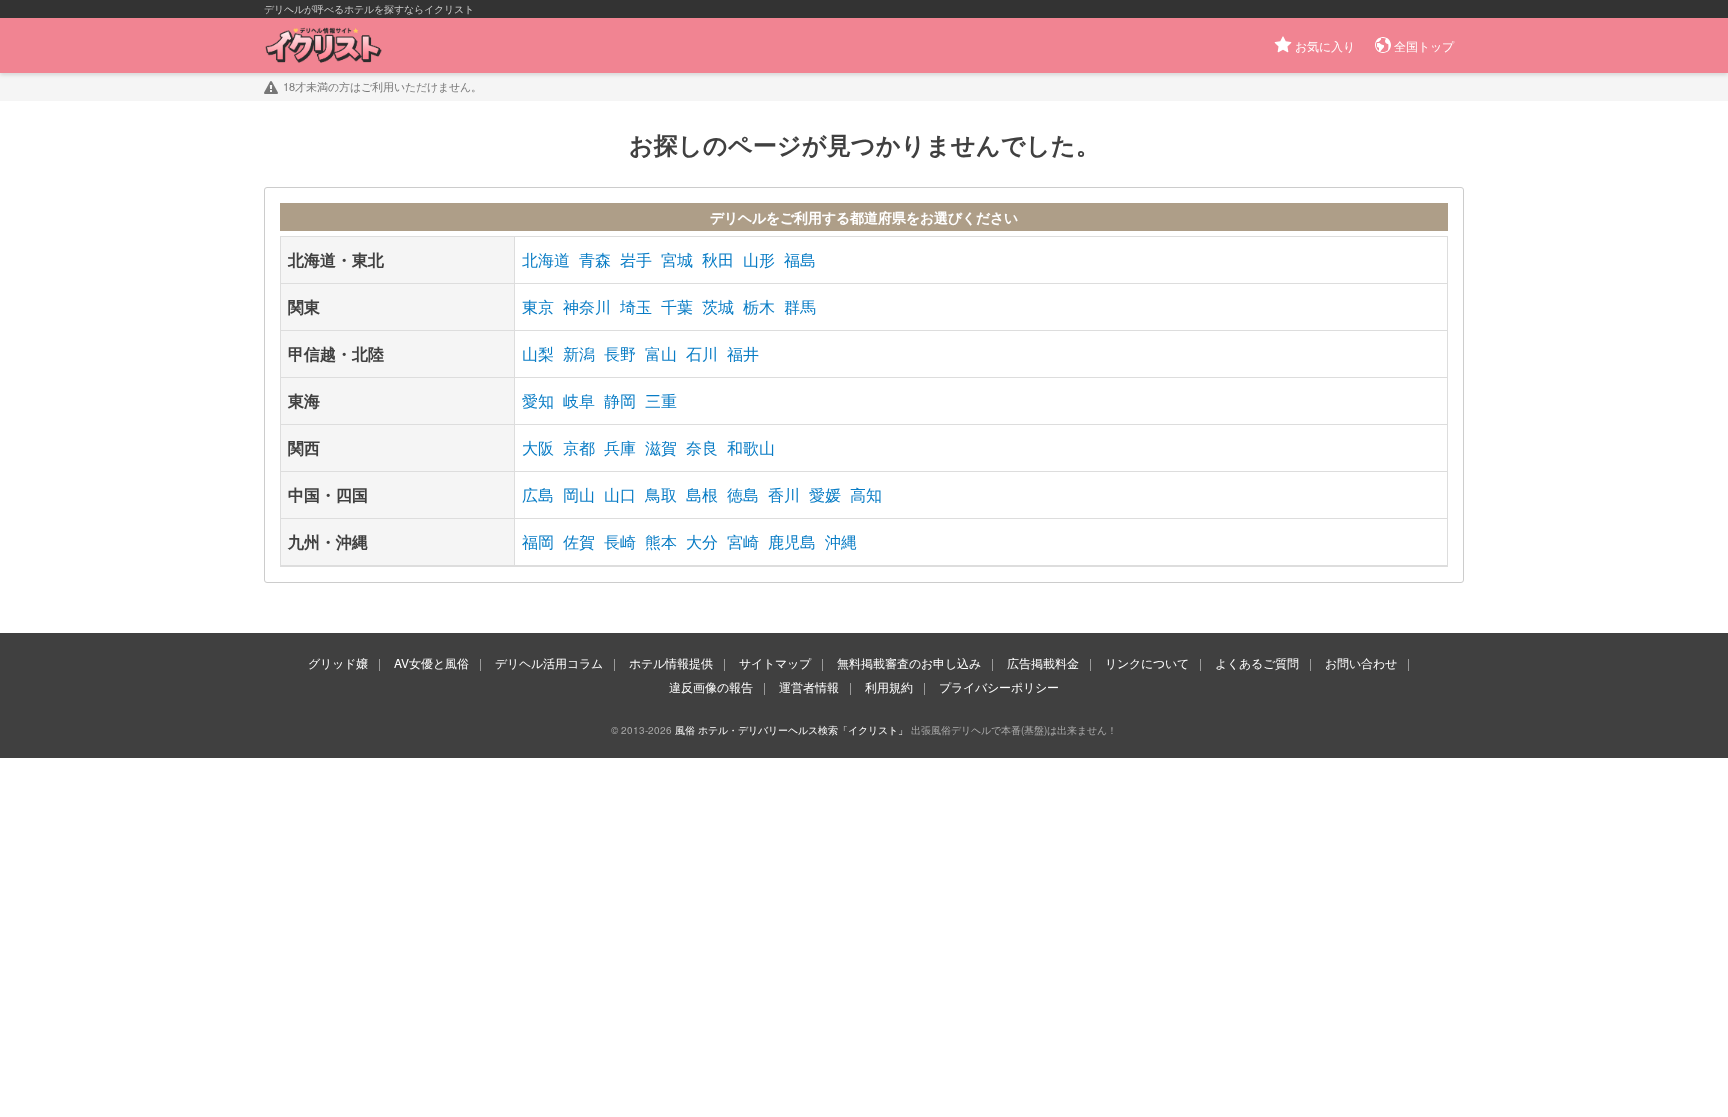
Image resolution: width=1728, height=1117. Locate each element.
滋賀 (661, 447)
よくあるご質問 (1257, 662)
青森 (595, 259)
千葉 (677, 306)
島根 (702, 494)
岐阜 (579, 400)
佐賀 (579, 541)
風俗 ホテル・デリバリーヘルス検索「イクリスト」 (791, 730)
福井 (743, 353)
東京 (538, 306)
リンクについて (1147, 662)
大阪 (538, 447)
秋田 (718, 259)
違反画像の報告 (711, 686)
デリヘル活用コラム (549, 662)
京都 (579, 447)
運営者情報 (809, 686)
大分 (702, 541)
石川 (702, 353)
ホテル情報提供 (671, 662)
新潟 (579, 353)
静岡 (620, 400)
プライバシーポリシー (999, 686)
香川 (784, 494)
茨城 (718, 306)
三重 (661, 400)
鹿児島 (792, 541)
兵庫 (620, 447)
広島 (538, 494)
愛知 (538, 400)
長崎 (620, 541)
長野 (620, 353)
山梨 (538, 353)
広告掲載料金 (1043, 662)
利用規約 (889, 686)
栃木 (759, 306)
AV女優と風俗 (431, 662)
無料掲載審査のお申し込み (909, 662)
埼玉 (636, 306)
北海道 (546, 259)
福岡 (538, 541)
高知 (866, 494)
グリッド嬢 (338, 662)
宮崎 (743, 541)
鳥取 (661, 494)
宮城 (677, 259)
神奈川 (587, 306)
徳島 (743, 494)
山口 (620, 494)
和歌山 (751, 447)
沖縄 (841, 541)
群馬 (800, 306)
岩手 (636, 259)
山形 (759, 259)
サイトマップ (775, 662)
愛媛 (825, 494)
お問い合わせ (1361, 662)
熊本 (661, 541)
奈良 (702, 447)
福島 (800, 259)
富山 (661, 353)
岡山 (579, 494)
